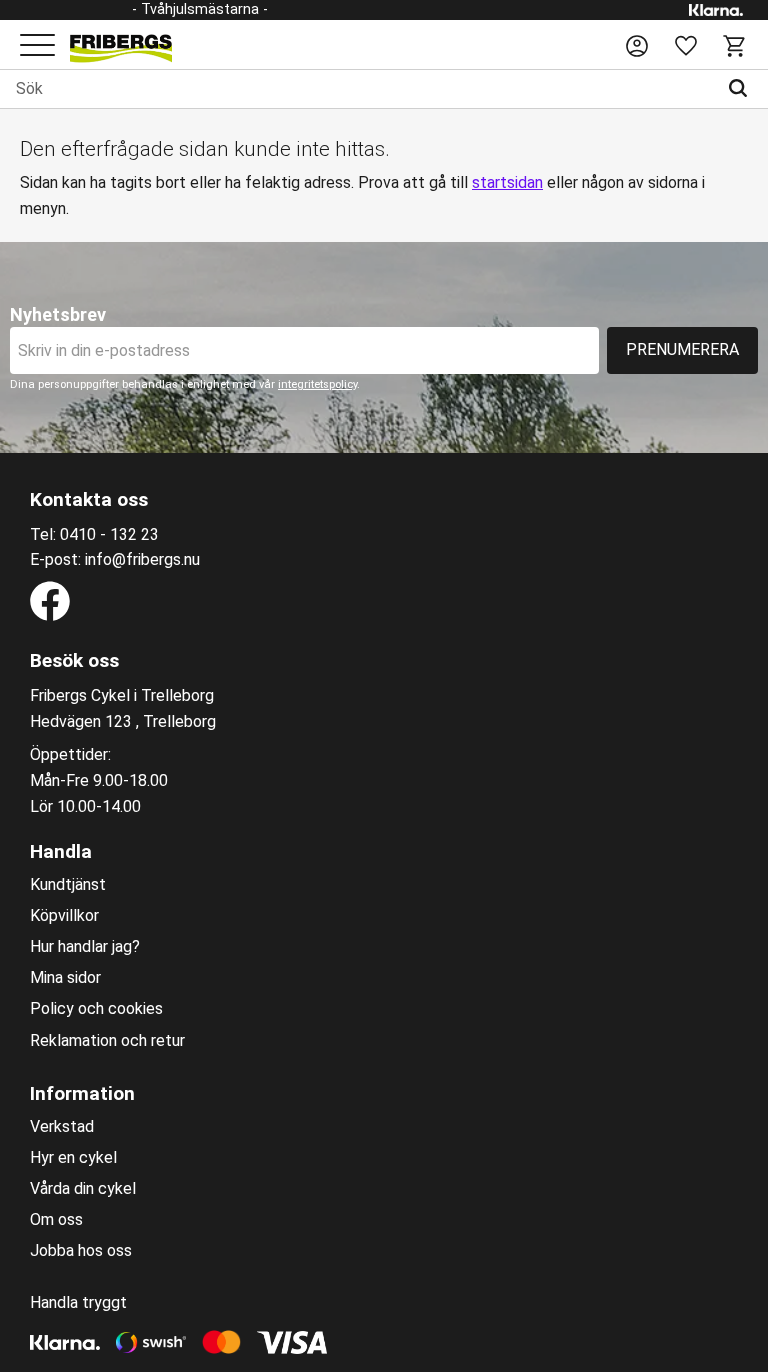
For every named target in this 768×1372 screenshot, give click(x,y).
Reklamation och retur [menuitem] (107, 1041)
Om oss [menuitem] (56, 1220)
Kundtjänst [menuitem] (68, 885)
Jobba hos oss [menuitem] (81, 1251)
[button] (37, 46)
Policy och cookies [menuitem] (96, 1009)
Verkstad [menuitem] (62, 1127)
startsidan (507, 182)
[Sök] (742, 89)
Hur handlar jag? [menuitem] (85, 947)
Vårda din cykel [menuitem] (83, 1189)
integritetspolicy (317, 384)
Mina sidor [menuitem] (65, 978)
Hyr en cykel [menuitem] (73, 1158)
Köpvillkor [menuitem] (64, 916)
